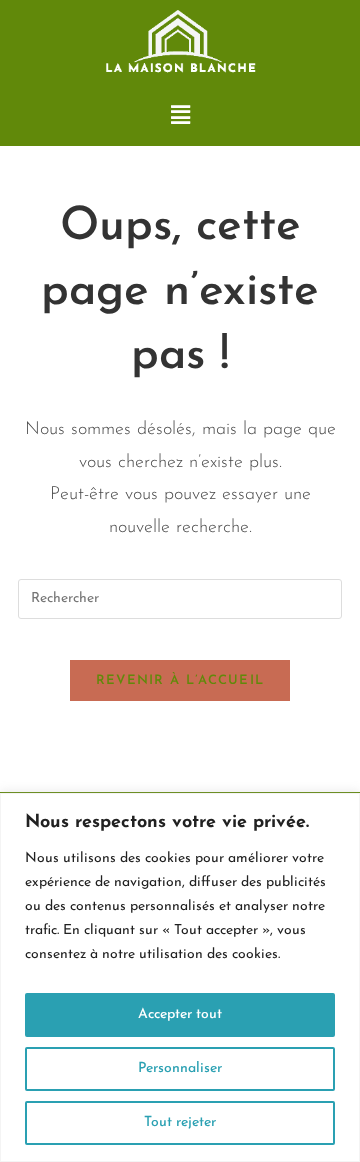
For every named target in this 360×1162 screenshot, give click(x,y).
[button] (180, 116)
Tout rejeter (180, 1122)
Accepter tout (180, 1014)
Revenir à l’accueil (180, 680)
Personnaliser (180, 1068)
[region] (180, 977)
